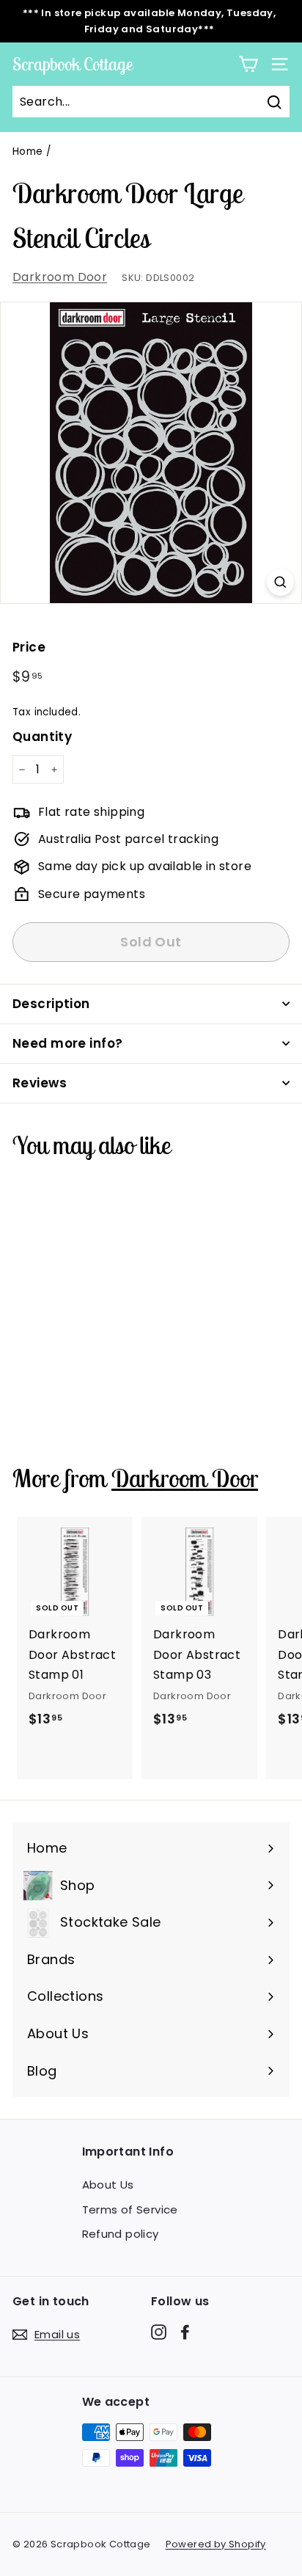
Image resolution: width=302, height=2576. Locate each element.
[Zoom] (280, 582)
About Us (108, 2185)
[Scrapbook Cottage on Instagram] (159, 2332)
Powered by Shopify (216, 2544)
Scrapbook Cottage (73, 64)
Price (29, 647)
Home (28, 152)
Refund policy (121, 2234)
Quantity (42, 737)
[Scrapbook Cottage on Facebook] (185, 2332)
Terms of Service (130, 2210)
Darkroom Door (60, 277)
